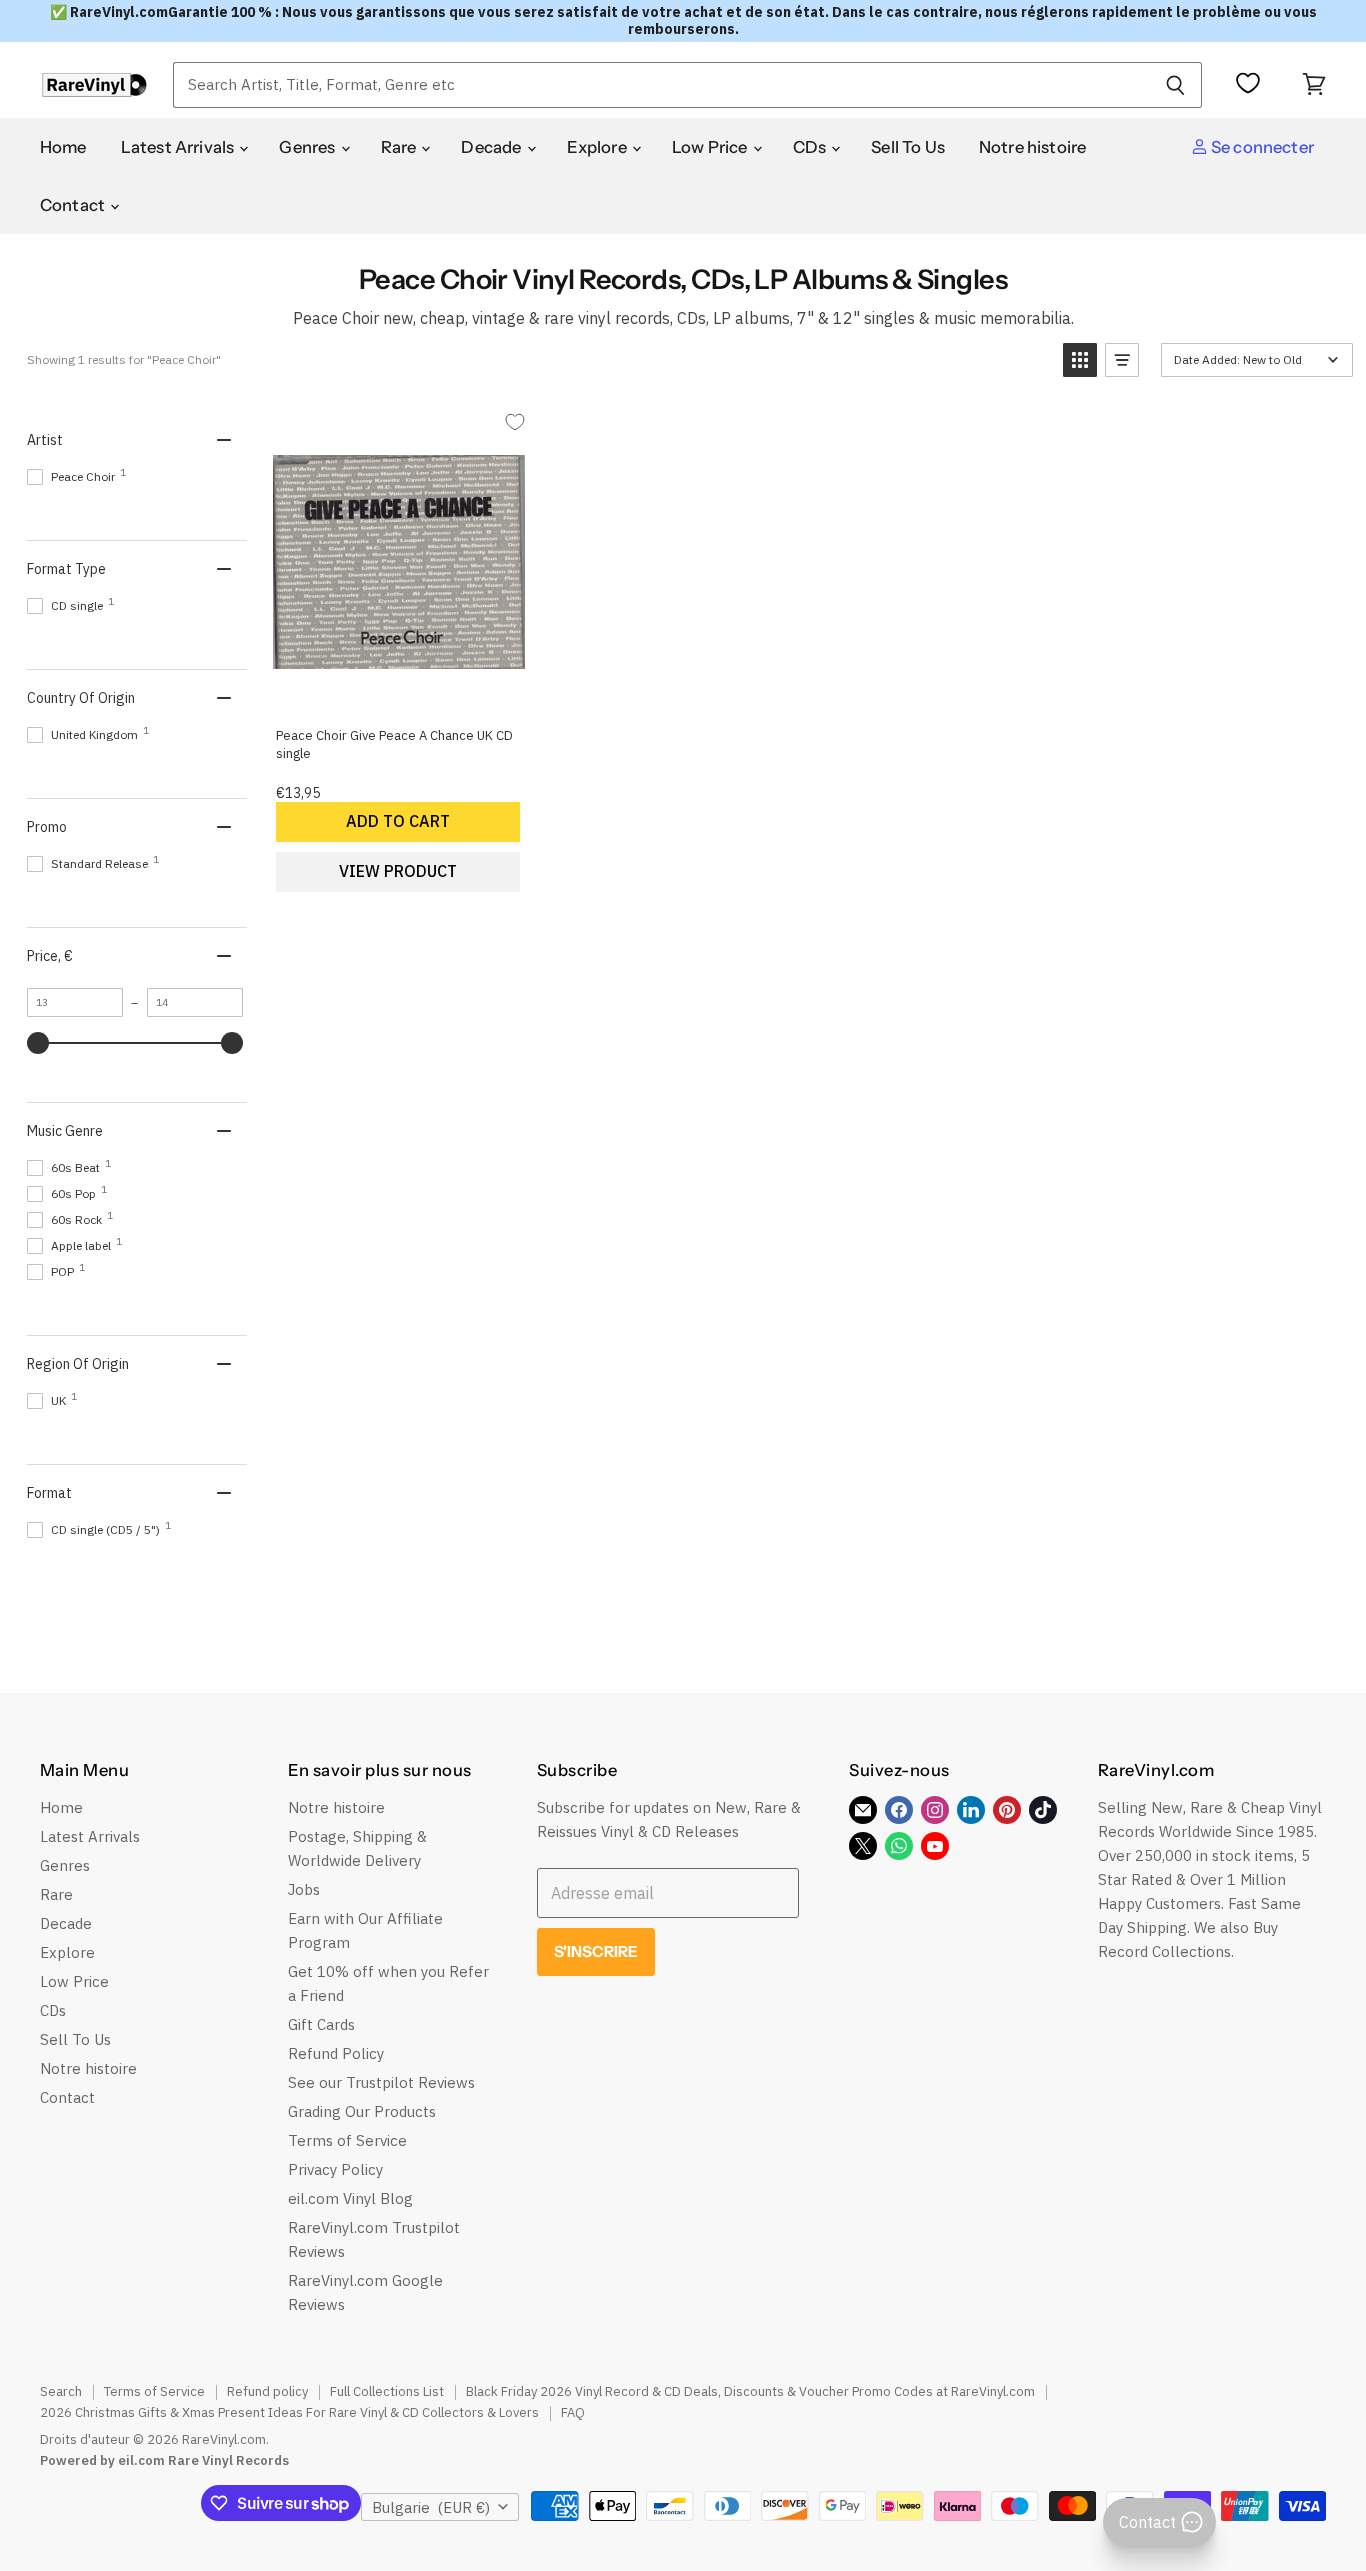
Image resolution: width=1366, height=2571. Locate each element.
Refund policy (267, 2391)
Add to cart (398, 821)
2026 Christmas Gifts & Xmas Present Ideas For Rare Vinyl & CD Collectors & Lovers (289, 2412)
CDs (811, 147)
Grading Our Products (362, 2111)
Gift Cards (321, 2024)
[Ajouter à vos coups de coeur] (515, 422)
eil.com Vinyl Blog (350, 2198)
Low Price (711, 147)
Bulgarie (431, 2507)
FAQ (573, 2412)
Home (63, 147)
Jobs (304, 1889)
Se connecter (1261, 147)
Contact (74, 205)
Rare (400, 147)
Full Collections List (387, 2391)
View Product (398, 871)
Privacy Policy (335, 2169)
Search (61, 2391)
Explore (598, 147)
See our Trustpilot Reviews (381, 2082)
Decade (492, 147)
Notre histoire (1032, 147)
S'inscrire (596, 1951)
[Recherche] (1175, 85)
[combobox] (661, 85)
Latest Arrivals (179, 147)
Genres (308, 147)
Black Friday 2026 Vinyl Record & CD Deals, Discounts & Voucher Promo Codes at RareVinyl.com (750, 2391)
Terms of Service (347, 2140)
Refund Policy (336, 2053)
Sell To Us (908, 147)
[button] (1080, 360)
